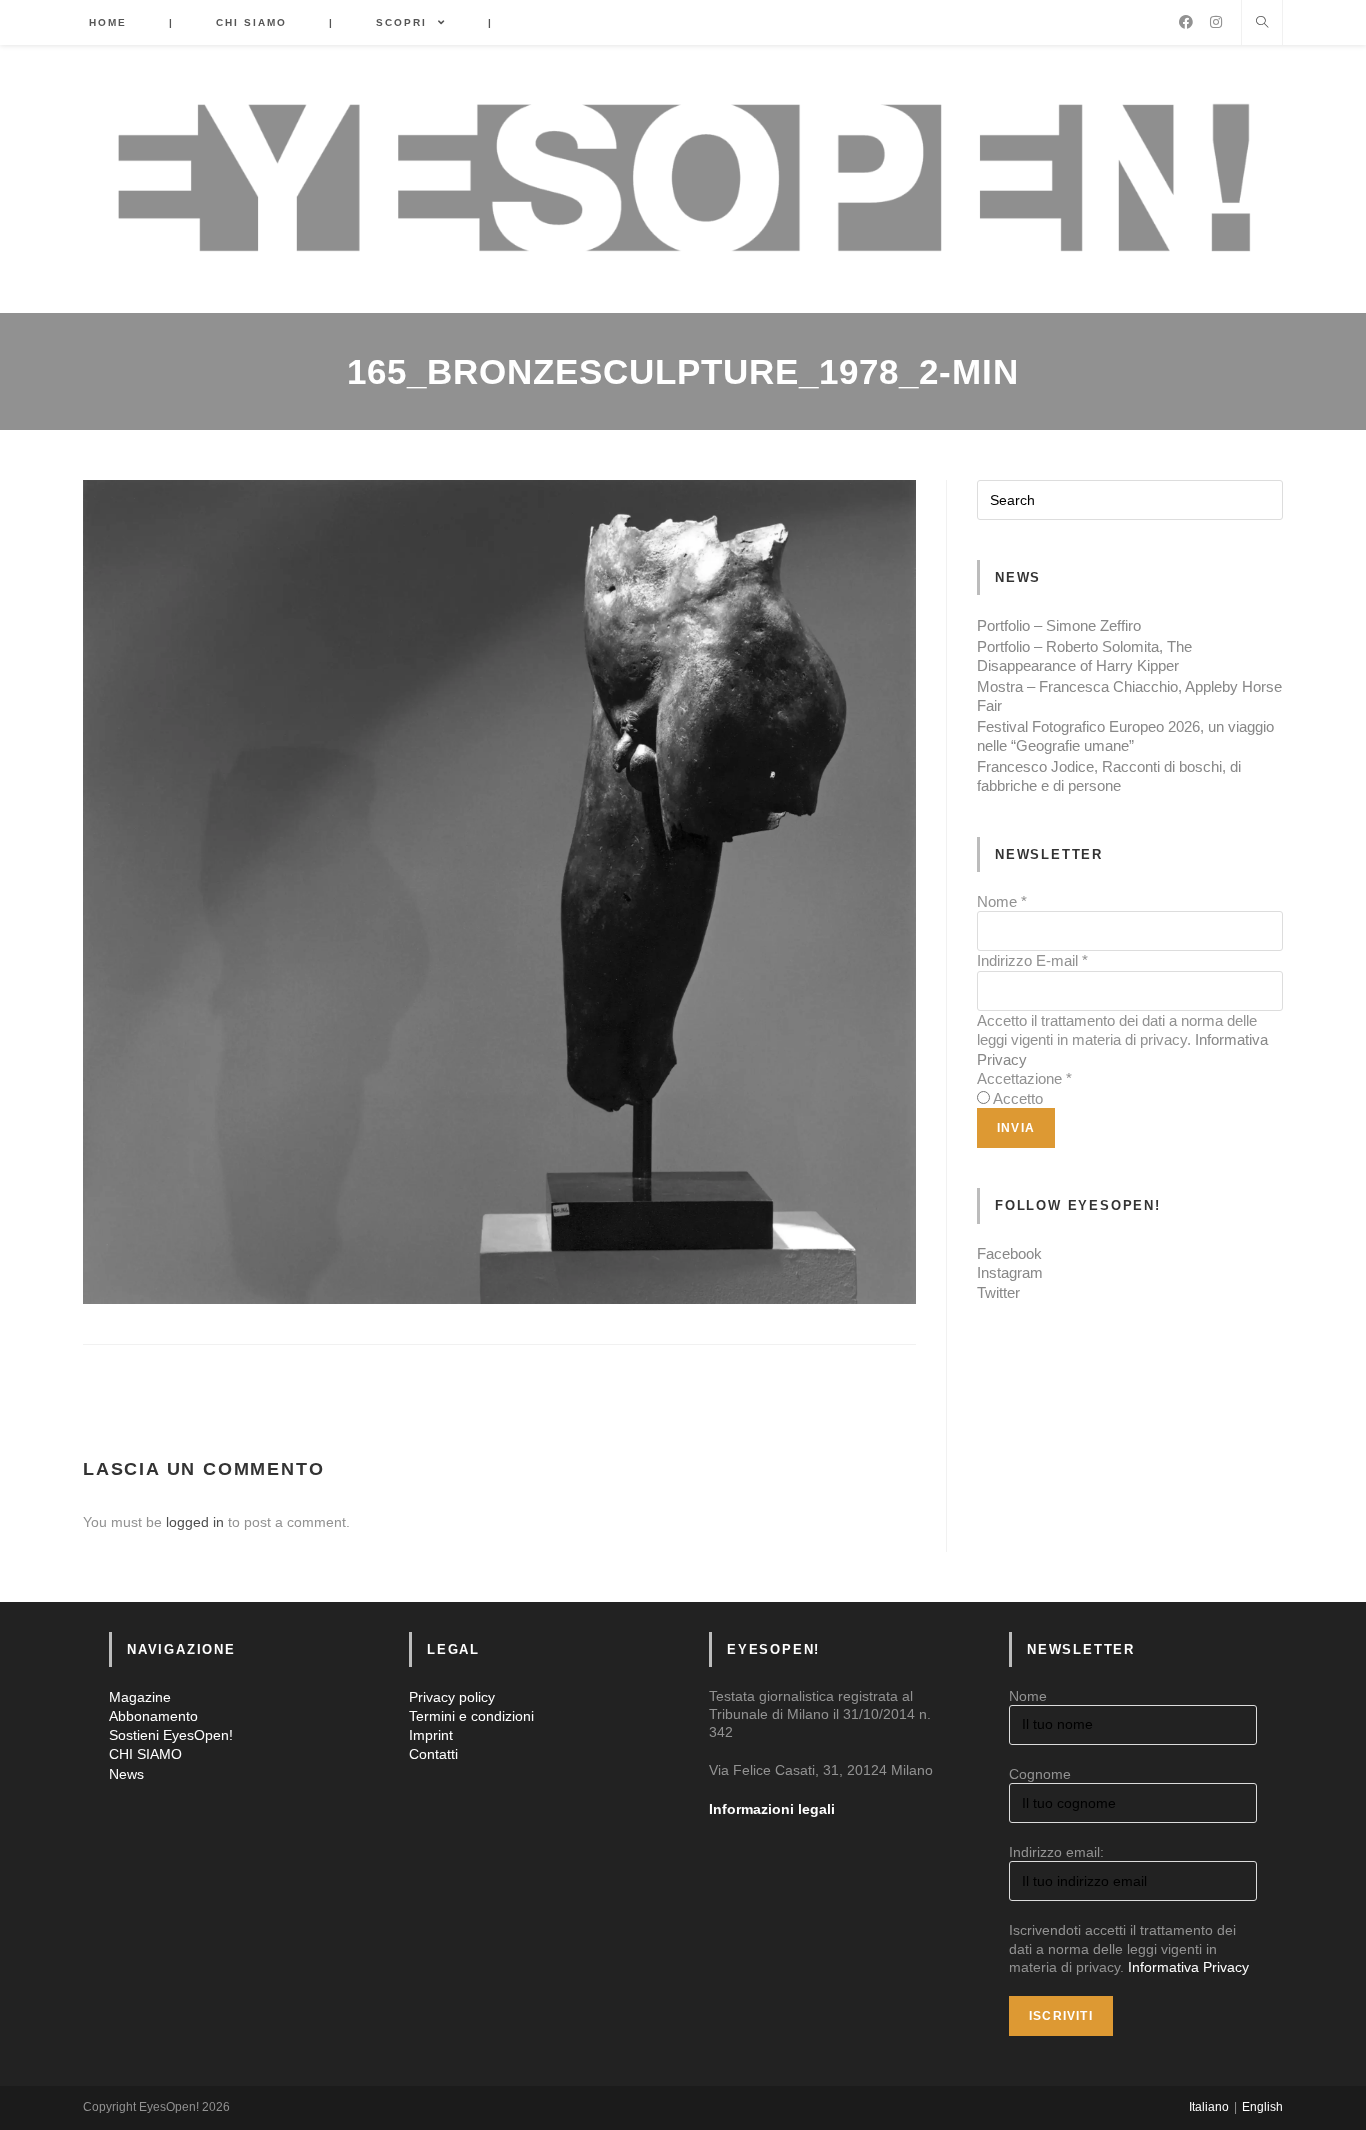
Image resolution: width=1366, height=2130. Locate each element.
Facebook (1009, 1253)
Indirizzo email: (1056, 1852)
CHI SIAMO (145, 1754)
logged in (195, 1522)
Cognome (1040, 1774)
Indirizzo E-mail (1032, 960)
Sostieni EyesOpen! (171, 1735)
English (1262, 2107)
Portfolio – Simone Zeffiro (1059, 625)
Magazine (140, 1697)
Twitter (998, 1292)
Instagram (1010, 1272)
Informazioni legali (772, 1809)
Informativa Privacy (1188, 1967)
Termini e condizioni (471, 1716)
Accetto (1018, 1098)
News (126, 1774)
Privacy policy (452, 1697)
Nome (1002, 901)
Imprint (431, 1735)
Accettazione (1024, 1078)
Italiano (1209, 2107)
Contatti (433, 1754)
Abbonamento (153, 1716)
